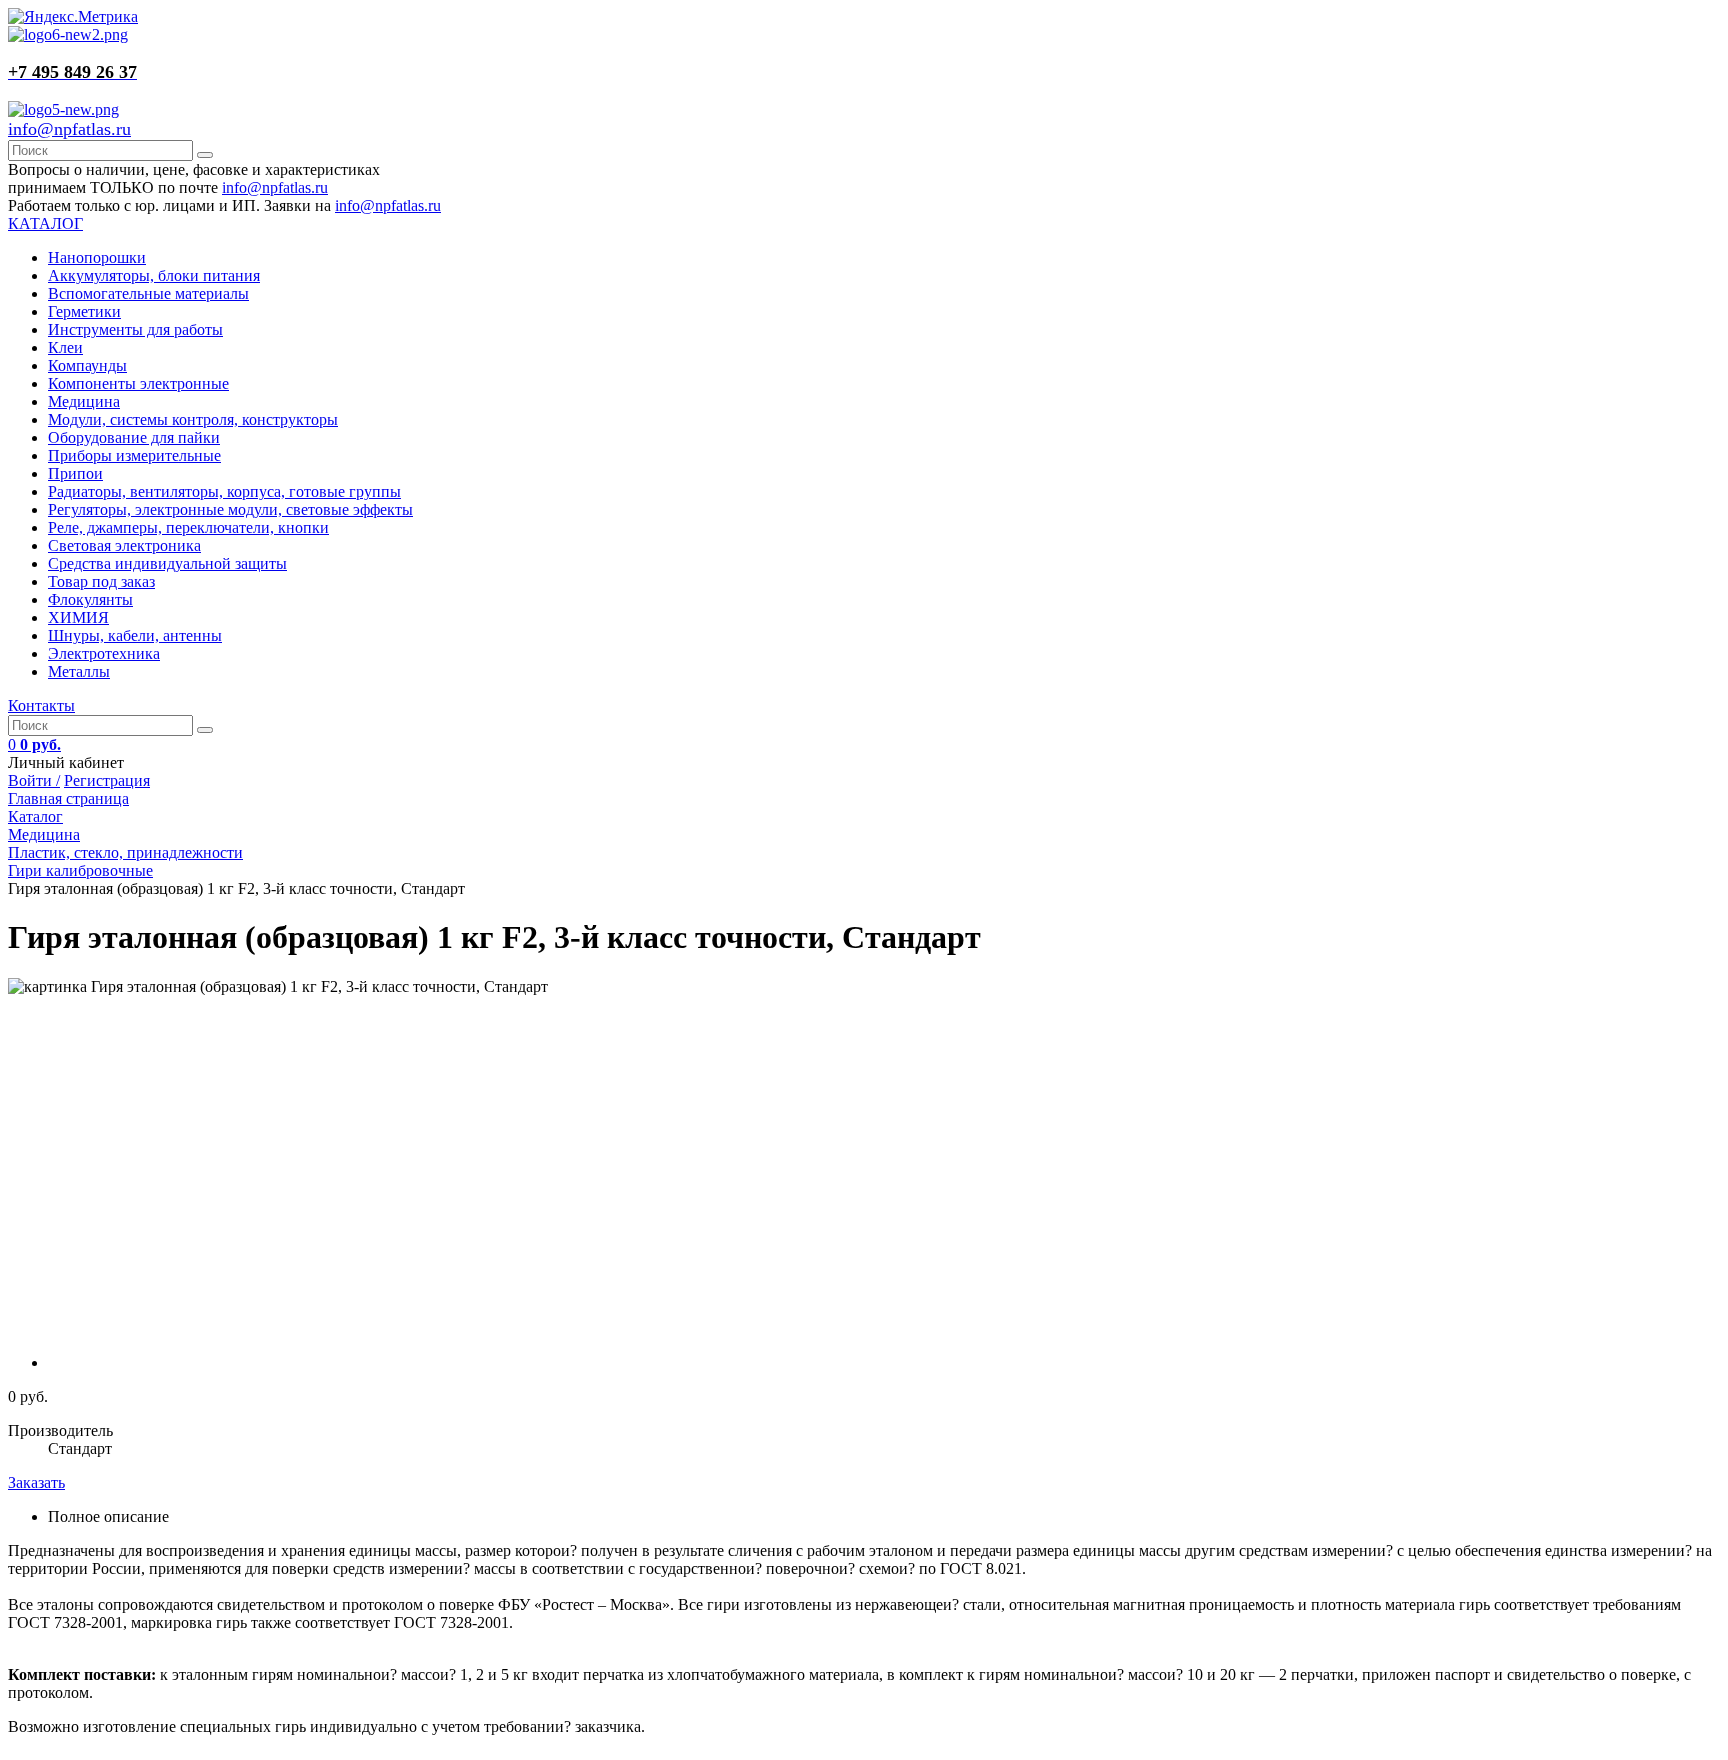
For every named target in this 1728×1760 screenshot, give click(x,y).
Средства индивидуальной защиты (167, 563)
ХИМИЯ (78, 617)
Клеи (65, 347)
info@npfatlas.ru (69, 129)
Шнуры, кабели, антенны (135, 635)
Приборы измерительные (134, 455)
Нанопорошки (97, 257)
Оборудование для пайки (134, 437)
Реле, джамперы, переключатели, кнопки (188, 527)
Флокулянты (90, 599)
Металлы (79, 671)
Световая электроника (124, 545)
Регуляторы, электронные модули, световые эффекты (230, 509)
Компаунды (87, 365)
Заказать (36, 1482)
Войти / (34, 780)
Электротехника (104, 653)
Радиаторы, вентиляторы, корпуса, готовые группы (224, 491)
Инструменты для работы (135, 329)
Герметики (84, 311)
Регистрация (107, 780)
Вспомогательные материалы (148, 293)
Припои (75, 473)
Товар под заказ (101, 581)
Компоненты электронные (138, 383)
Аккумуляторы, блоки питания (154, 275)
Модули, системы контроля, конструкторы (193, 419)
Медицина (84, 401)
